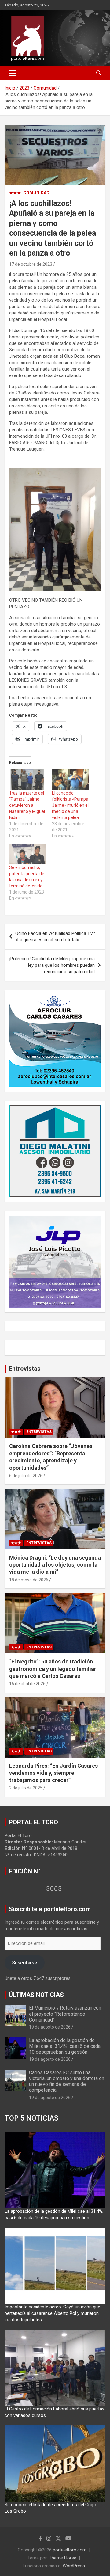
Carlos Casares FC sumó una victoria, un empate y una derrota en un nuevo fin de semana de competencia (67, 2081)
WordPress (74, 2566)
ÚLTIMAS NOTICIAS (36, 1995)
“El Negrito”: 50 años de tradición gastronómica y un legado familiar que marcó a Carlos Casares (53, 1669)
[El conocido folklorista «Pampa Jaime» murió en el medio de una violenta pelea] (70, 779)
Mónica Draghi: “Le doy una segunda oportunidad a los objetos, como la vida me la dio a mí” (55, 1565)
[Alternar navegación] (13, 73)
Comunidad (36, 193)
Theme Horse (63, 2558)
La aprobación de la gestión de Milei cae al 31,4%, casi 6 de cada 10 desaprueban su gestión (65, 2046)
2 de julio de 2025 (26, 1788)
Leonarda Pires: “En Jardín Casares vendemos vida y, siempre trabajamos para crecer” (53, 1773)
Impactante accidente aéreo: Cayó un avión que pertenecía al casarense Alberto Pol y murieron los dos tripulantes (52, 2313)
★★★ (15, 193)
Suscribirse (24, 1963)
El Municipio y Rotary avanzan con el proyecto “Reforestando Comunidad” (65, 2014)
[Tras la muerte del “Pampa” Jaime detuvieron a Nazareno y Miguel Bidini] (28, 779)
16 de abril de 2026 (27, 1684)
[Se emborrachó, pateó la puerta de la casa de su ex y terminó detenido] (28, 854)
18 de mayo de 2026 (29, 1580)
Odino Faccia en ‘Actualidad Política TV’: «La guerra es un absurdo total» (55, 937)
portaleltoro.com (70, 2550)
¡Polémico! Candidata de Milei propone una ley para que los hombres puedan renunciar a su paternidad (52, 965)
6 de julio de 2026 (26, 1476)
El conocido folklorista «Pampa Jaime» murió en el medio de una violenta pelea (70, 805)
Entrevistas (25, 1369)
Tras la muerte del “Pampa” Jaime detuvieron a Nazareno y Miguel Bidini (27, 805)
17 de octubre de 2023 (31, 264)
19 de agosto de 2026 (50, 2027)
